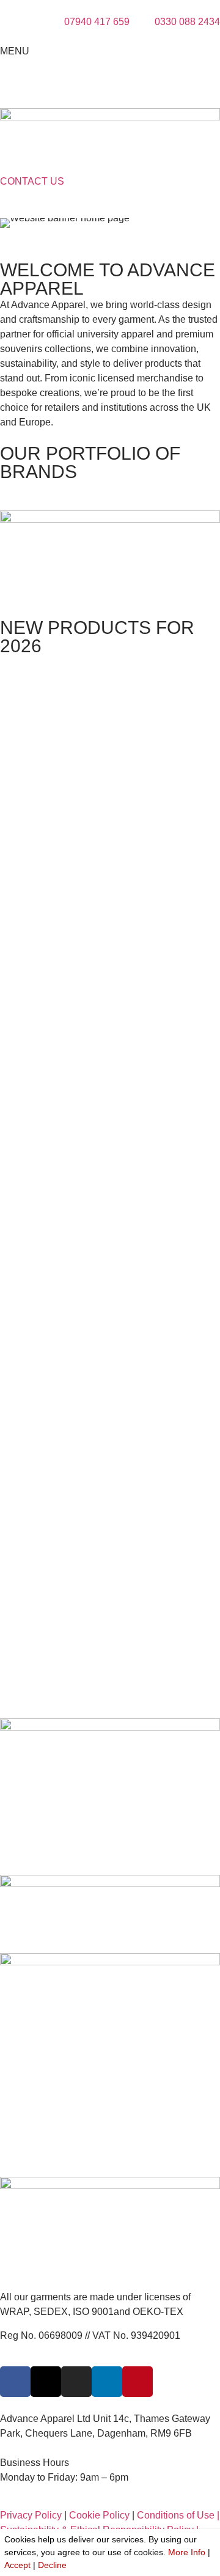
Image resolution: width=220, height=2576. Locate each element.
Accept (17, 2565)
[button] (12, 223)
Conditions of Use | (178, 2515)
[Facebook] (15, 2382)
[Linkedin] (107, 2382)
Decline (52, 2565)
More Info (187, 2552)
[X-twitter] (46, 2382)
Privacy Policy (31, 2515)
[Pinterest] (137, 2382)
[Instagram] (76, 2382)
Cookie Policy (99, 2515)
